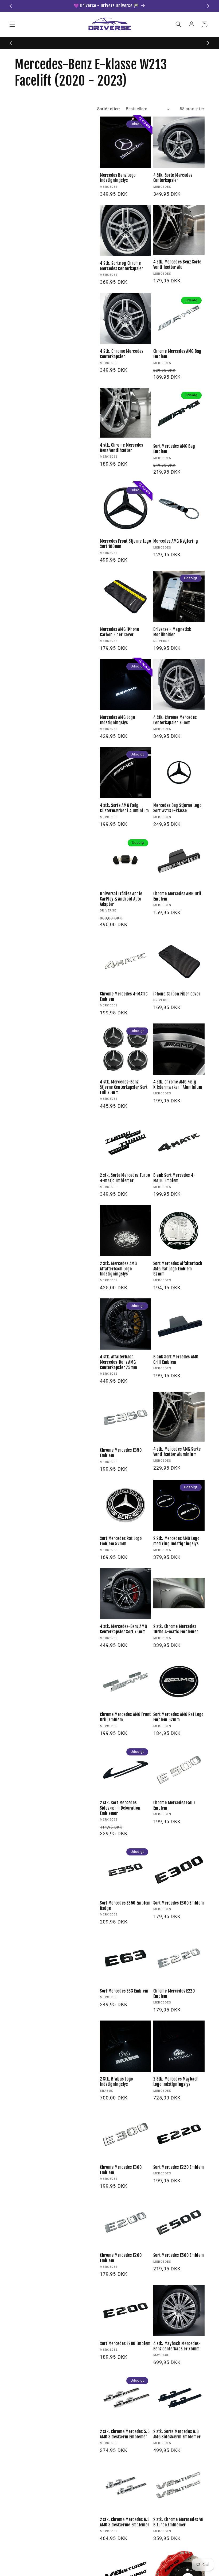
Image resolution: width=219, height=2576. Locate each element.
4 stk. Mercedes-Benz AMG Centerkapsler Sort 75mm (123, 1629)
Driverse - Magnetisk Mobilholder (172, 632)
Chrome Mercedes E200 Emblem (121, 2258)
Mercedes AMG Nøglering (176, 541)
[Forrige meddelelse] (11, 6)
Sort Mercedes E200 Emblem (125, 2344)
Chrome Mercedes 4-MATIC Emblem (124, 997)
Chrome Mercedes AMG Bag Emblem (177, 354)
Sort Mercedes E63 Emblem (124, 1991)
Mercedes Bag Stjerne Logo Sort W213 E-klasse (177, 808)
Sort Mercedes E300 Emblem (179, 1903)
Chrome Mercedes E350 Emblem (121, 1453)
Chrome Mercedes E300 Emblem (121, 2170)
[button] (12, 24)
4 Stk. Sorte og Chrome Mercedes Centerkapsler (122, 266)
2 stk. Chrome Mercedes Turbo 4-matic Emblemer (176, 1629)
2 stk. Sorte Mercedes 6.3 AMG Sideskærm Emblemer (177, 2434)
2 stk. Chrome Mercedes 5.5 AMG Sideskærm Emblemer (125, 2434)
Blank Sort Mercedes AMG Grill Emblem (176, 1360)
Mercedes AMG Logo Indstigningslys (117, 720)
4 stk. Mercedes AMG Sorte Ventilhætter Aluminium (177, 1452)
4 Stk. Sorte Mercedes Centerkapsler (173, 178)
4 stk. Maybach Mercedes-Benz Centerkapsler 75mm (177, 2346)
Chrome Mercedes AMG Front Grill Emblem (125, 1717)
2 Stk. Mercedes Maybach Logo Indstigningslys (176, 2082)
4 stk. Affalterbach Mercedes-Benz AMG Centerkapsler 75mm (119, 1362)
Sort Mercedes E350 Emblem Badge (125, 1906)
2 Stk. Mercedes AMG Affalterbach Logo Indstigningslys (118, 1269)
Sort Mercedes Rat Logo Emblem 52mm (121, 1541)
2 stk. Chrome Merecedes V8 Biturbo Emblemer (179, 2522)
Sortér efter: (109, 109)
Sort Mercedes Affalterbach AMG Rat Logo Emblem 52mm (178, 1269)
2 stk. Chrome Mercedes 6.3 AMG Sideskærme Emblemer (125, 2522)
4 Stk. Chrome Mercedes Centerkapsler (122, 354)
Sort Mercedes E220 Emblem (179, 2167)
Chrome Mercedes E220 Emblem (174, 1994)
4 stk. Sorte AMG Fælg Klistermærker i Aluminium (124, 808)
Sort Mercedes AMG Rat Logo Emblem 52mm (179, 1717)
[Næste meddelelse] (208, 6)
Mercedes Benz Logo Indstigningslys (118, 178)
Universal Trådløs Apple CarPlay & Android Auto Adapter (121, 899)
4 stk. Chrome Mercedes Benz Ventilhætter (122, 448)
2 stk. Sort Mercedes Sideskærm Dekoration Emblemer (120, 1808)
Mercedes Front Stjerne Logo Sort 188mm (125, 544)
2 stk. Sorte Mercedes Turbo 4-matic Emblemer (125, 1178)
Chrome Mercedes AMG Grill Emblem (178, 896)
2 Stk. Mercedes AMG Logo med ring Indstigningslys (176, 1541)
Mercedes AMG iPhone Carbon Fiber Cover (120, 632)
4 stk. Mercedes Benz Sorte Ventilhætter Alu (177, 265)
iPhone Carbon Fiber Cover (177, 994)
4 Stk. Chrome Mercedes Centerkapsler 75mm (175, 720)
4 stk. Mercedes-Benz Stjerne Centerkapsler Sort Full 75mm (124, 1087)
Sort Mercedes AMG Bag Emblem (174, 449)
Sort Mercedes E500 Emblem (179, 2255)
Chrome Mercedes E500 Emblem (174, 1805)
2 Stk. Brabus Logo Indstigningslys (116, 2082)
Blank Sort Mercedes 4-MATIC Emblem (175, 1178)
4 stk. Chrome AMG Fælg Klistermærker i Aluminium (178, 1085)
